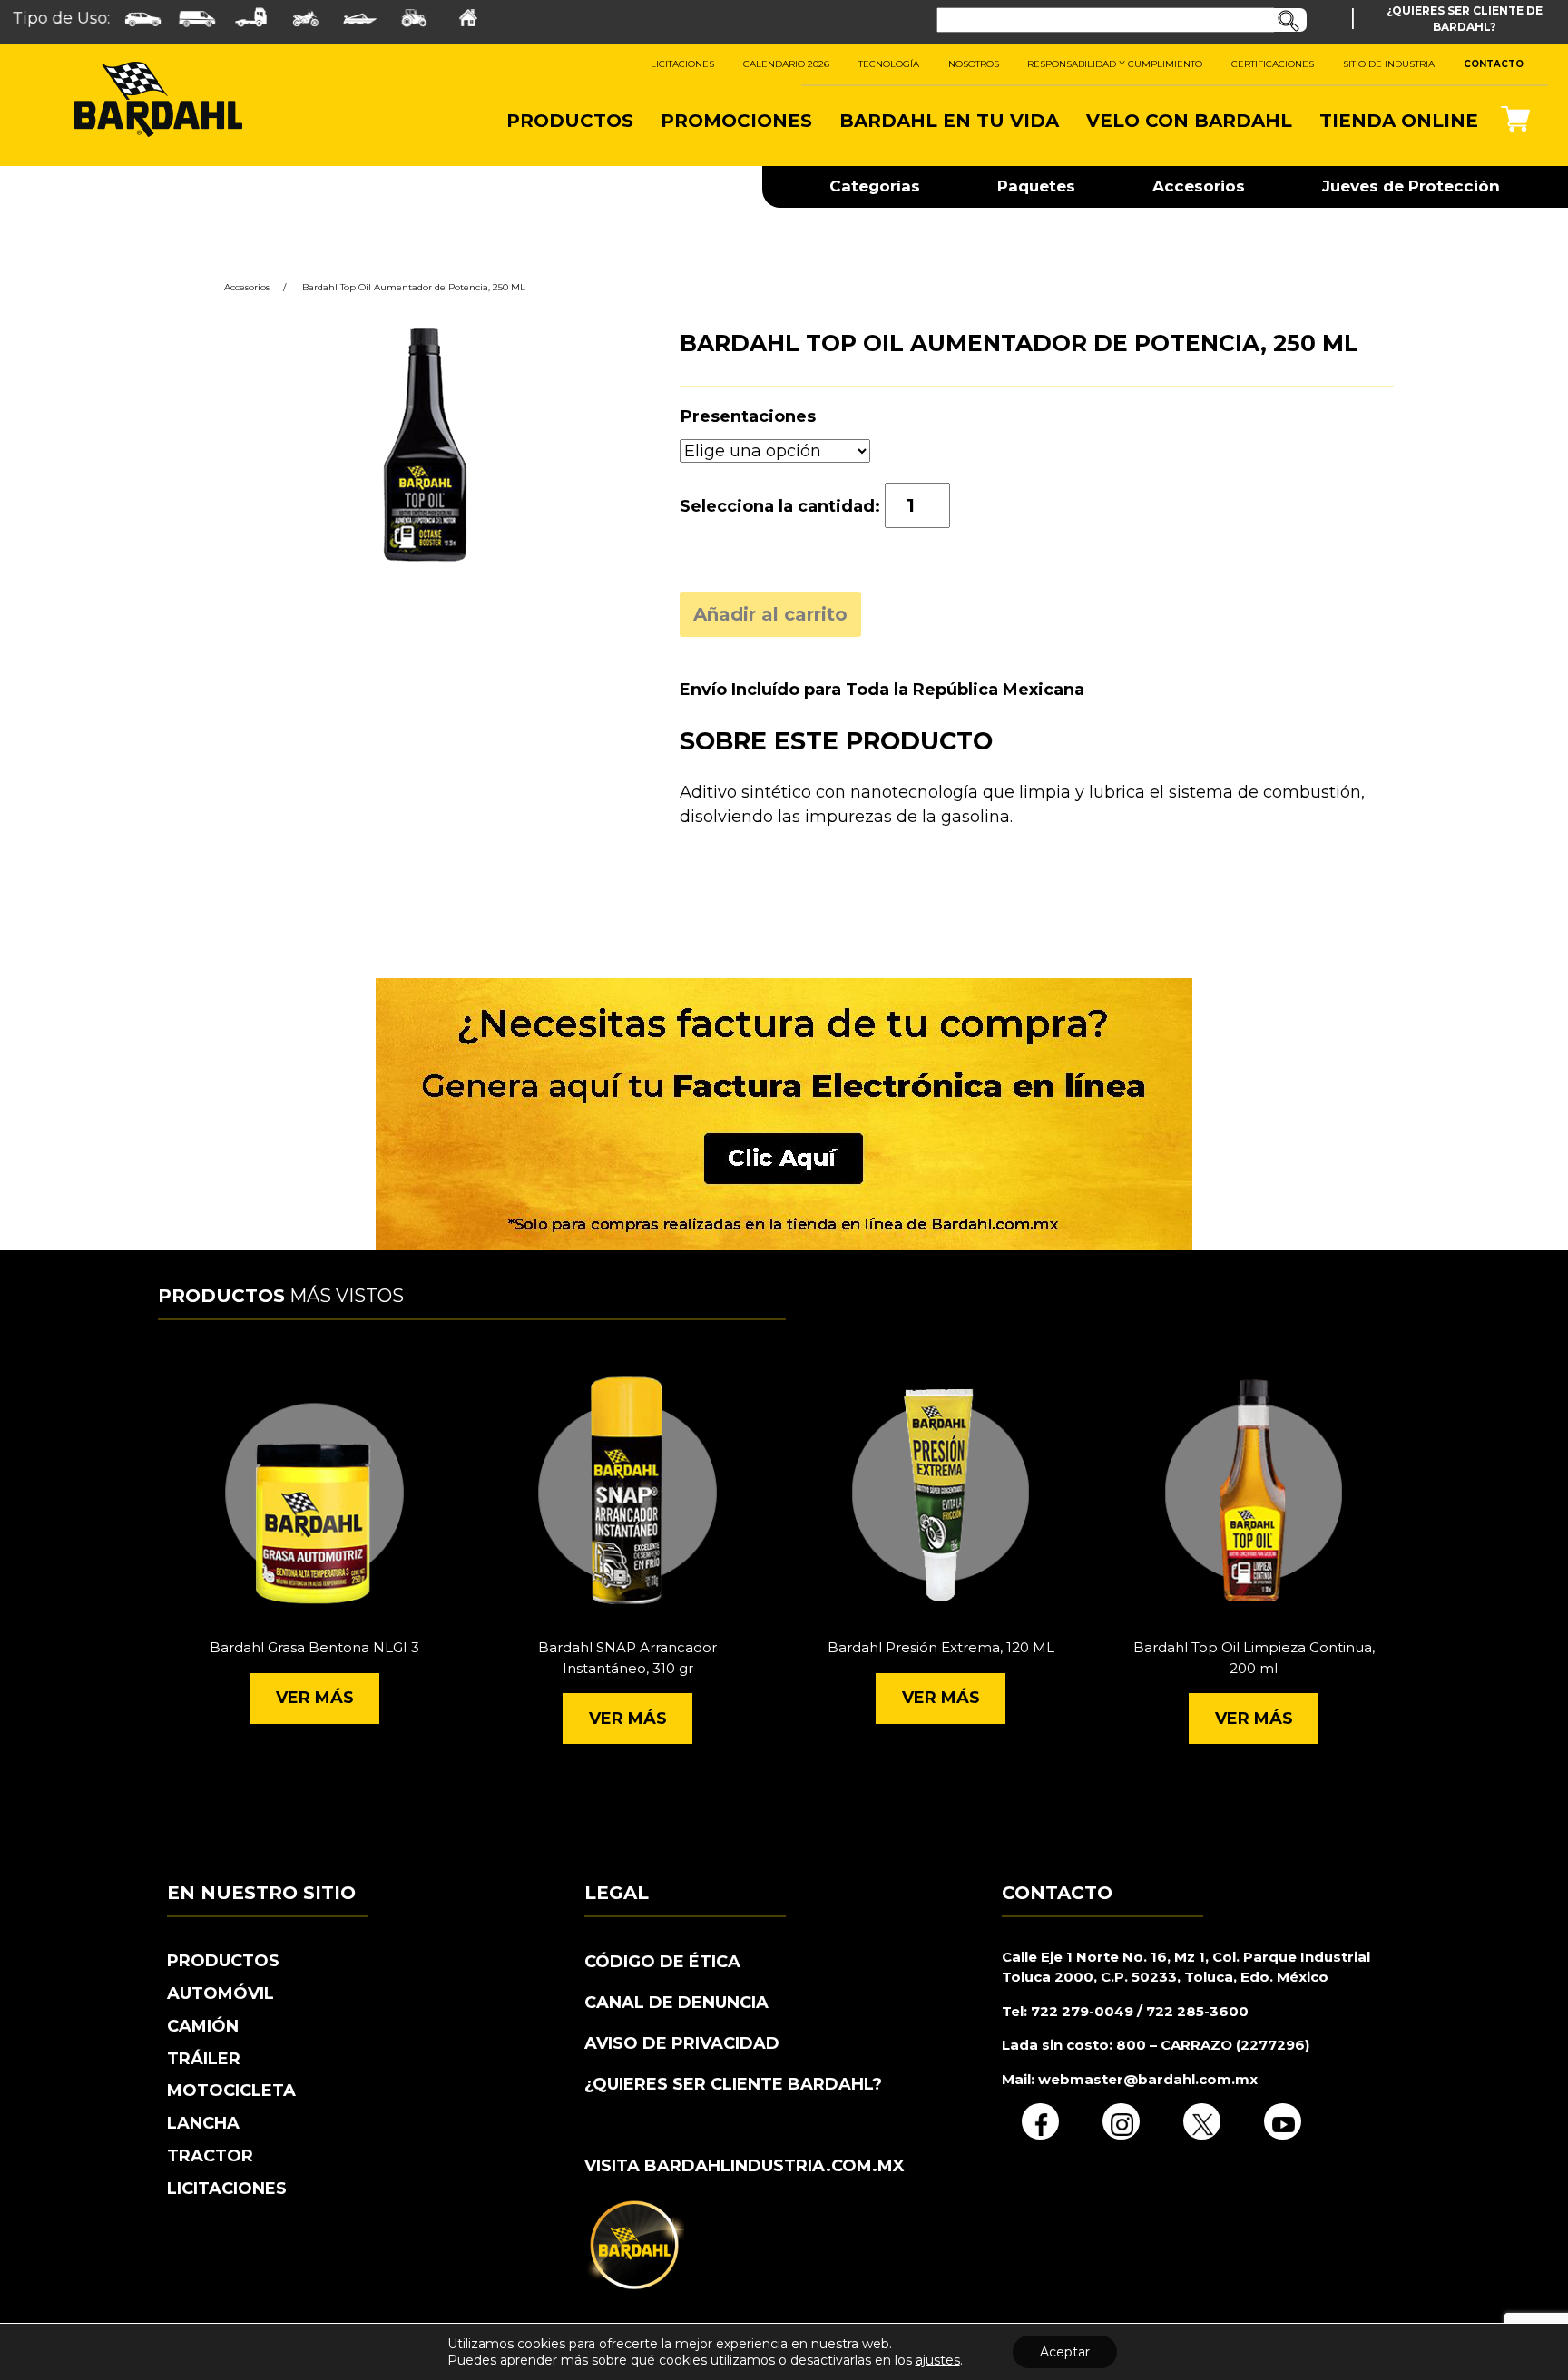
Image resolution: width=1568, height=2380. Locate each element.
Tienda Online (1399, 121)
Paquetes (1036, 186)
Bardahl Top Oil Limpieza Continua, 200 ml (1254, 1658)
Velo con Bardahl (1189, 121)
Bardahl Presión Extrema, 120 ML (941, 1647)
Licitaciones (227, 2189)
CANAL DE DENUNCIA (676, 2003)
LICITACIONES (682, 64)
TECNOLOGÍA (889, 64)
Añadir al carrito (770, 614)
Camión (203, 2026)
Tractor (210, 2156)
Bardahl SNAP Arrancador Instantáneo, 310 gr (627, 1658)
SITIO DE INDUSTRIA (1389, 64)
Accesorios (1199, 186)
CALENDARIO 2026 (786, 64)
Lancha (203, 2123)
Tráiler (204, 2059)
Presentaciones (748, 416)
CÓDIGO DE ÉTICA (662, 1962)
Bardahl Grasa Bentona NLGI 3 (314, 1647)
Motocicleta (231, 2091)
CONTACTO (1494, 64)
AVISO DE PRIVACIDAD (682, 2043)
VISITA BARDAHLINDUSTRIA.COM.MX (745, 2166)
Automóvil (220, 1993)
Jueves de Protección (1411, 186)
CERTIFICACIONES (1273, 64)
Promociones (736, 121)
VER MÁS (315, 1698)
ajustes (938, 2360)
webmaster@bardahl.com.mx (1146, 2079)
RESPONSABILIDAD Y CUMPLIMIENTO (1115, 64)
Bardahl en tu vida (949, 121)
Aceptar (1065, 2352)
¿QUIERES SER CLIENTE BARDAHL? (733, 2084)
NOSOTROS (974, 64)
